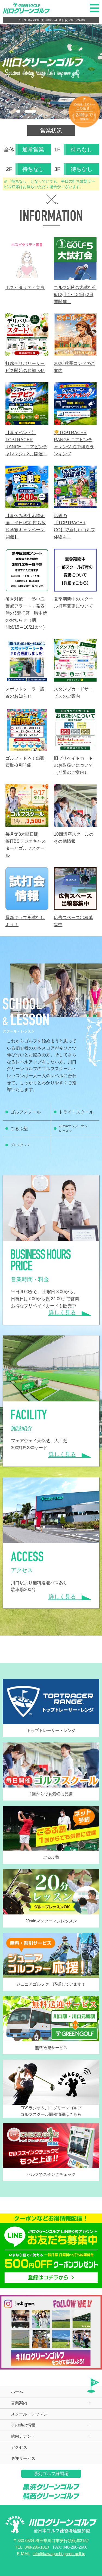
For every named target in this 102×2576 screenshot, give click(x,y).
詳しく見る (62, 1312)
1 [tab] (18, 111)
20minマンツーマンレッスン (73, 1129)
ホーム (17, 2391)
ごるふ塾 (19, 1129)
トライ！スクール (76, 1112)
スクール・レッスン (29, 2414)
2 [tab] (30, 111)
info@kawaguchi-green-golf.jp (59, 2554)
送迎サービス (23, 2458)
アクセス (19, 2447)
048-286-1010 (37, 2547)
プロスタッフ (20, 1145)
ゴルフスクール (26, 1112)
